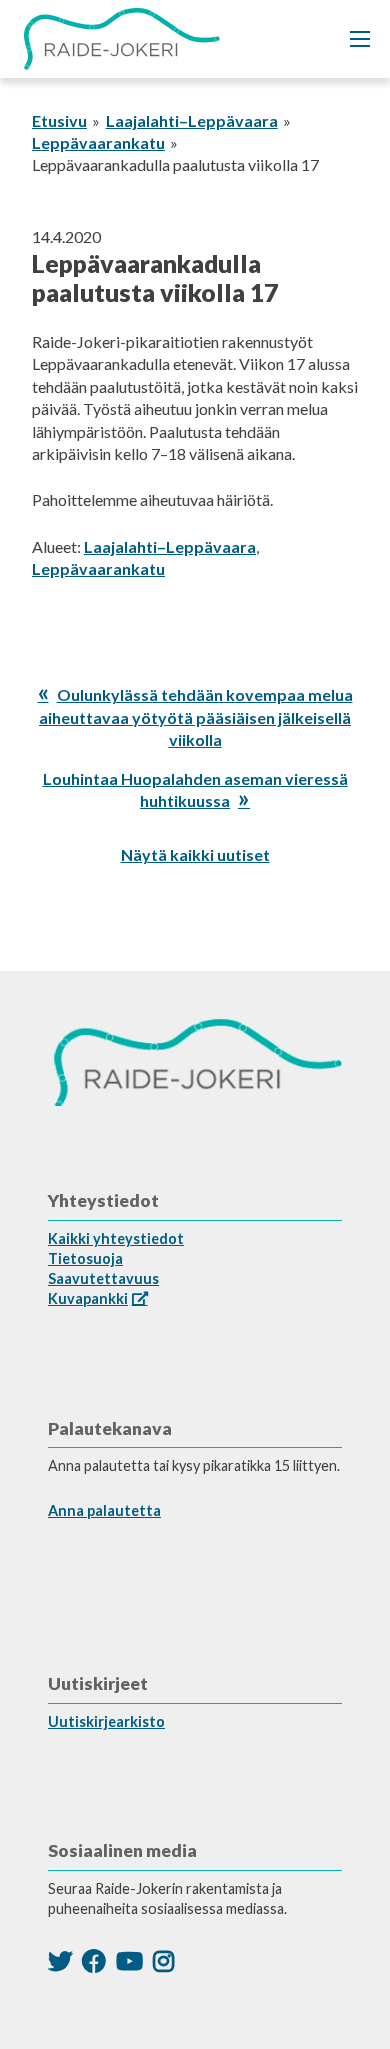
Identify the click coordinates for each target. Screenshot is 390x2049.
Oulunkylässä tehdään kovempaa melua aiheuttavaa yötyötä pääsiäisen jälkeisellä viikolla (196, 717)
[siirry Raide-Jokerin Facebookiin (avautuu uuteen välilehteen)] (94, 1960)
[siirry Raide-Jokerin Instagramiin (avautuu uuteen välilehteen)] (163, 1960)
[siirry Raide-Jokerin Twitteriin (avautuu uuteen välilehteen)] (60, 1960)
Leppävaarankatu (98, 142)
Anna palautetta (104, 1510)
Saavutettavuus (103, 1278)
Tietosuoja (85, 1258)
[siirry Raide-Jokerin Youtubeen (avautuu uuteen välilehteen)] (129, 1960)
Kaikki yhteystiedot (116, 1238)
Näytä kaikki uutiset (195, 854)
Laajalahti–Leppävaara (192, 120)
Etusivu (59, 120)
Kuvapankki (88, 1298)
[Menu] (360, 39)
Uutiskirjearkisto (106, 1721)
